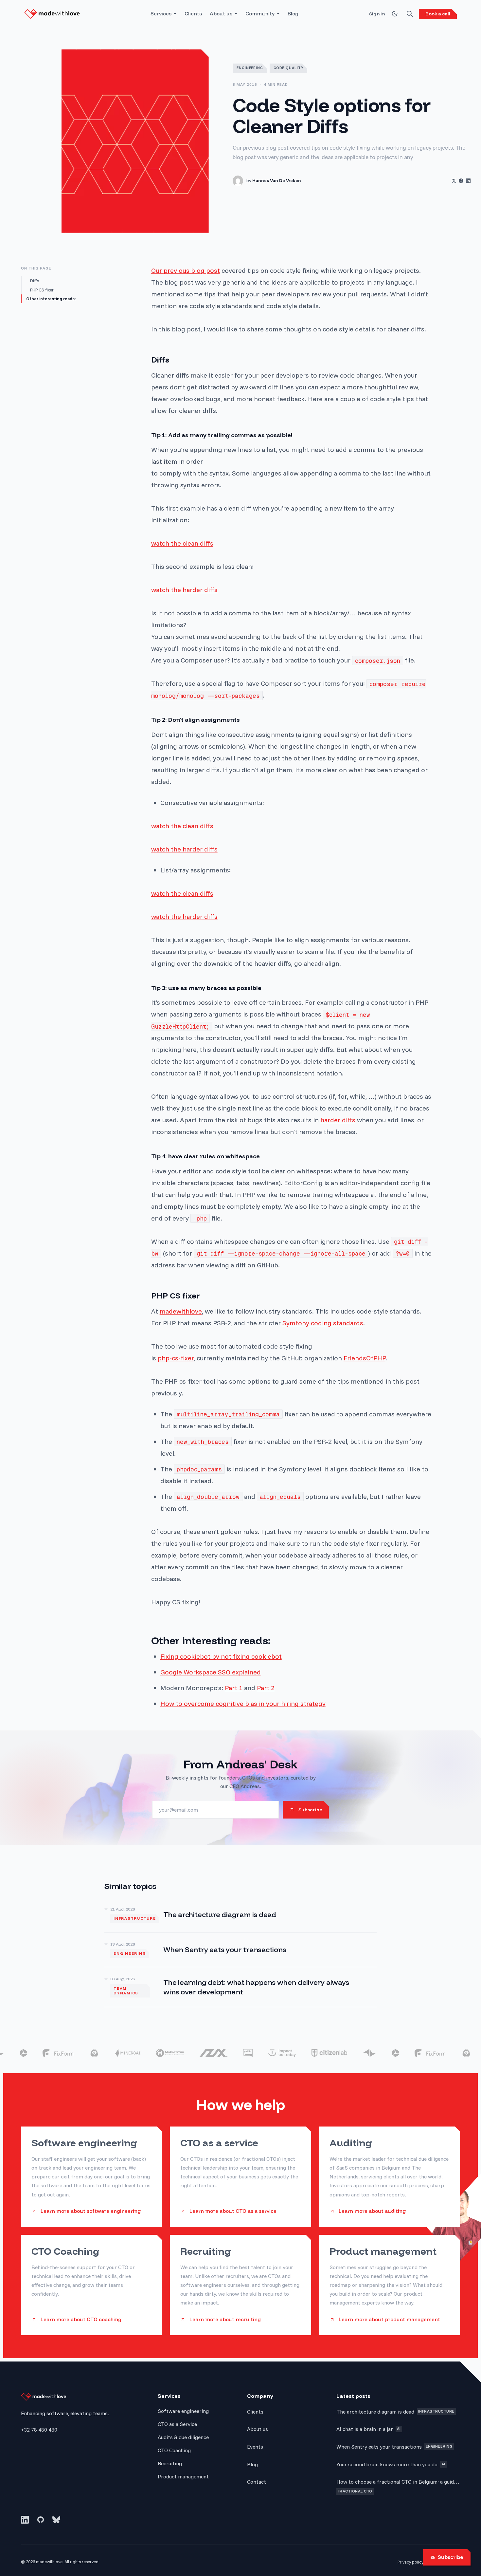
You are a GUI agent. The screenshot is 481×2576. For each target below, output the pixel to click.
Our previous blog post (186, 270)
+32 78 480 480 (39, 2430)
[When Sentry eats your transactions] (240, 1950)
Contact (257, 2482)
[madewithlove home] (52, 14)
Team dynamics (126, 1991)
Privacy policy (410, 2562)
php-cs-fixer (176, 1358)
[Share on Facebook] (461, 181)
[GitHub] (41, 2520)
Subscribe (451, 2557)
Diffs (35, 281)
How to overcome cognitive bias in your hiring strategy (243, 1703)
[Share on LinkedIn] (468, 181)
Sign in (377, 14)
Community (260, 14)
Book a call (438, 14)
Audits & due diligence (183, 2437)
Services (161, 14)
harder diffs (338, 1120)
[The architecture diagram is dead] (240, 1915)
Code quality (289, 68)
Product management (183, 2476)
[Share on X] (454, 181)
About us (221, 14)
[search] (410, 14)
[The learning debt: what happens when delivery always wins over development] (240, 1987)
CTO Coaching (174, 2450)
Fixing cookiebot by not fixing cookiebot (221, 1656)
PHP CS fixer (42, 290)
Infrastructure (135, 1918)
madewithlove (181, 1311)
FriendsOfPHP (365, 1358)
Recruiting (170, 2463)
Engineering (250, 68)
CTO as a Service (177, 2424)
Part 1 (234, 1688)
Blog (293, 14)
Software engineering (183, 2411)
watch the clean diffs (182, 543)
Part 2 (266, 1688)
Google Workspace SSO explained (211, 1672)
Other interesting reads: (51, 299)
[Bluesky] (56, 2520)
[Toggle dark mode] (395, 14)
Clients (193, 14)
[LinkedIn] (25, 2520)
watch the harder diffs (184, 590)
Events (255, 2447)
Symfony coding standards (323, 1323)
